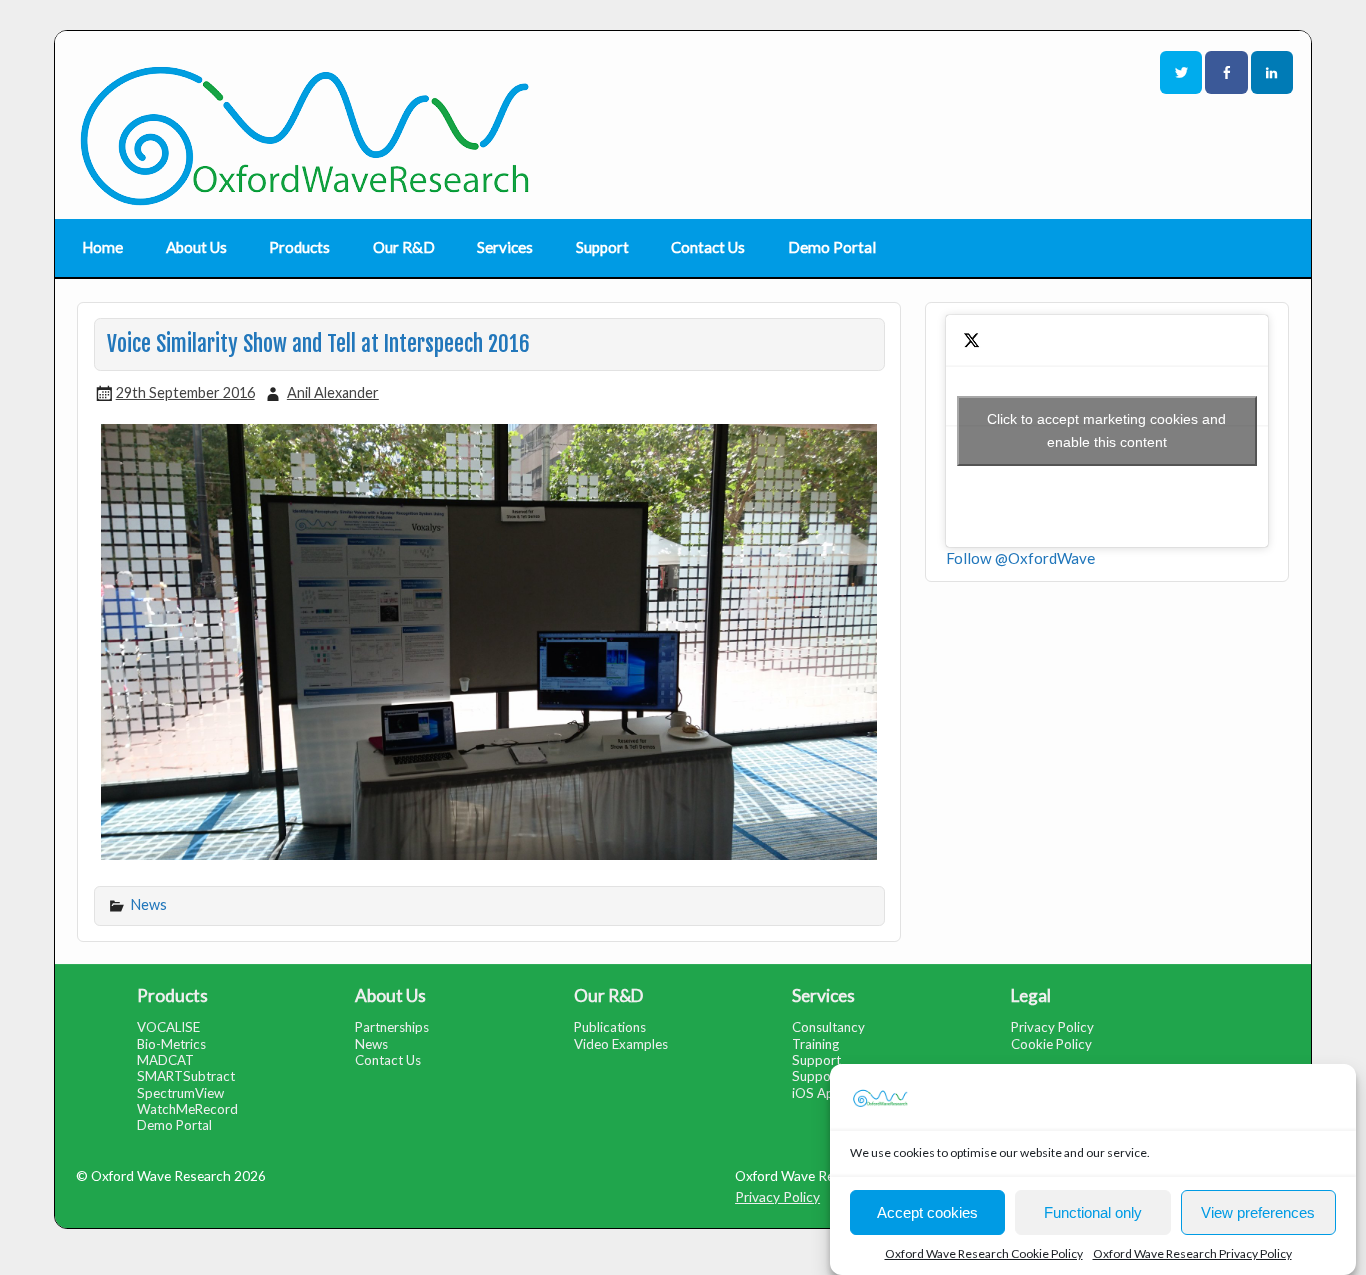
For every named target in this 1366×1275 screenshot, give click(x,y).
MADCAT (165, 1060)
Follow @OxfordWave (1020, 558)
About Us (196, 247)
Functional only (1093, 1211)
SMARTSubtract (186, 1076)
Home (102, 247)
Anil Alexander (333, 392)
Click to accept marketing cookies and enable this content (1106, 430)
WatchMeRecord (187, 1109)
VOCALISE (168, 1027)
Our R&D (404, 247)
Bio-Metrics (171, 1044)
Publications (610, 1027)
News (149, 904)
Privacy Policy (1052, 1027)
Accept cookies (927, 1211)
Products (299, 247)
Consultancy (828, 1027)
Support (602, 247)
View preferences (1258, 1211)
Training (815, 1044)
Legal (1031, 995)
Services (505, 247)
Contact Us (708, 247)
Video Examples (621, 1044)
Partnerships (392, 1027)
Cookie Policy (1051, 1044)
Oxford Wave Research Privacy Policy (1192, 1253)
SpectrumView (180, 1093)
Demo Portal (832, 247)
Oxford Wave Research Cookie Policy (984, 1253)
